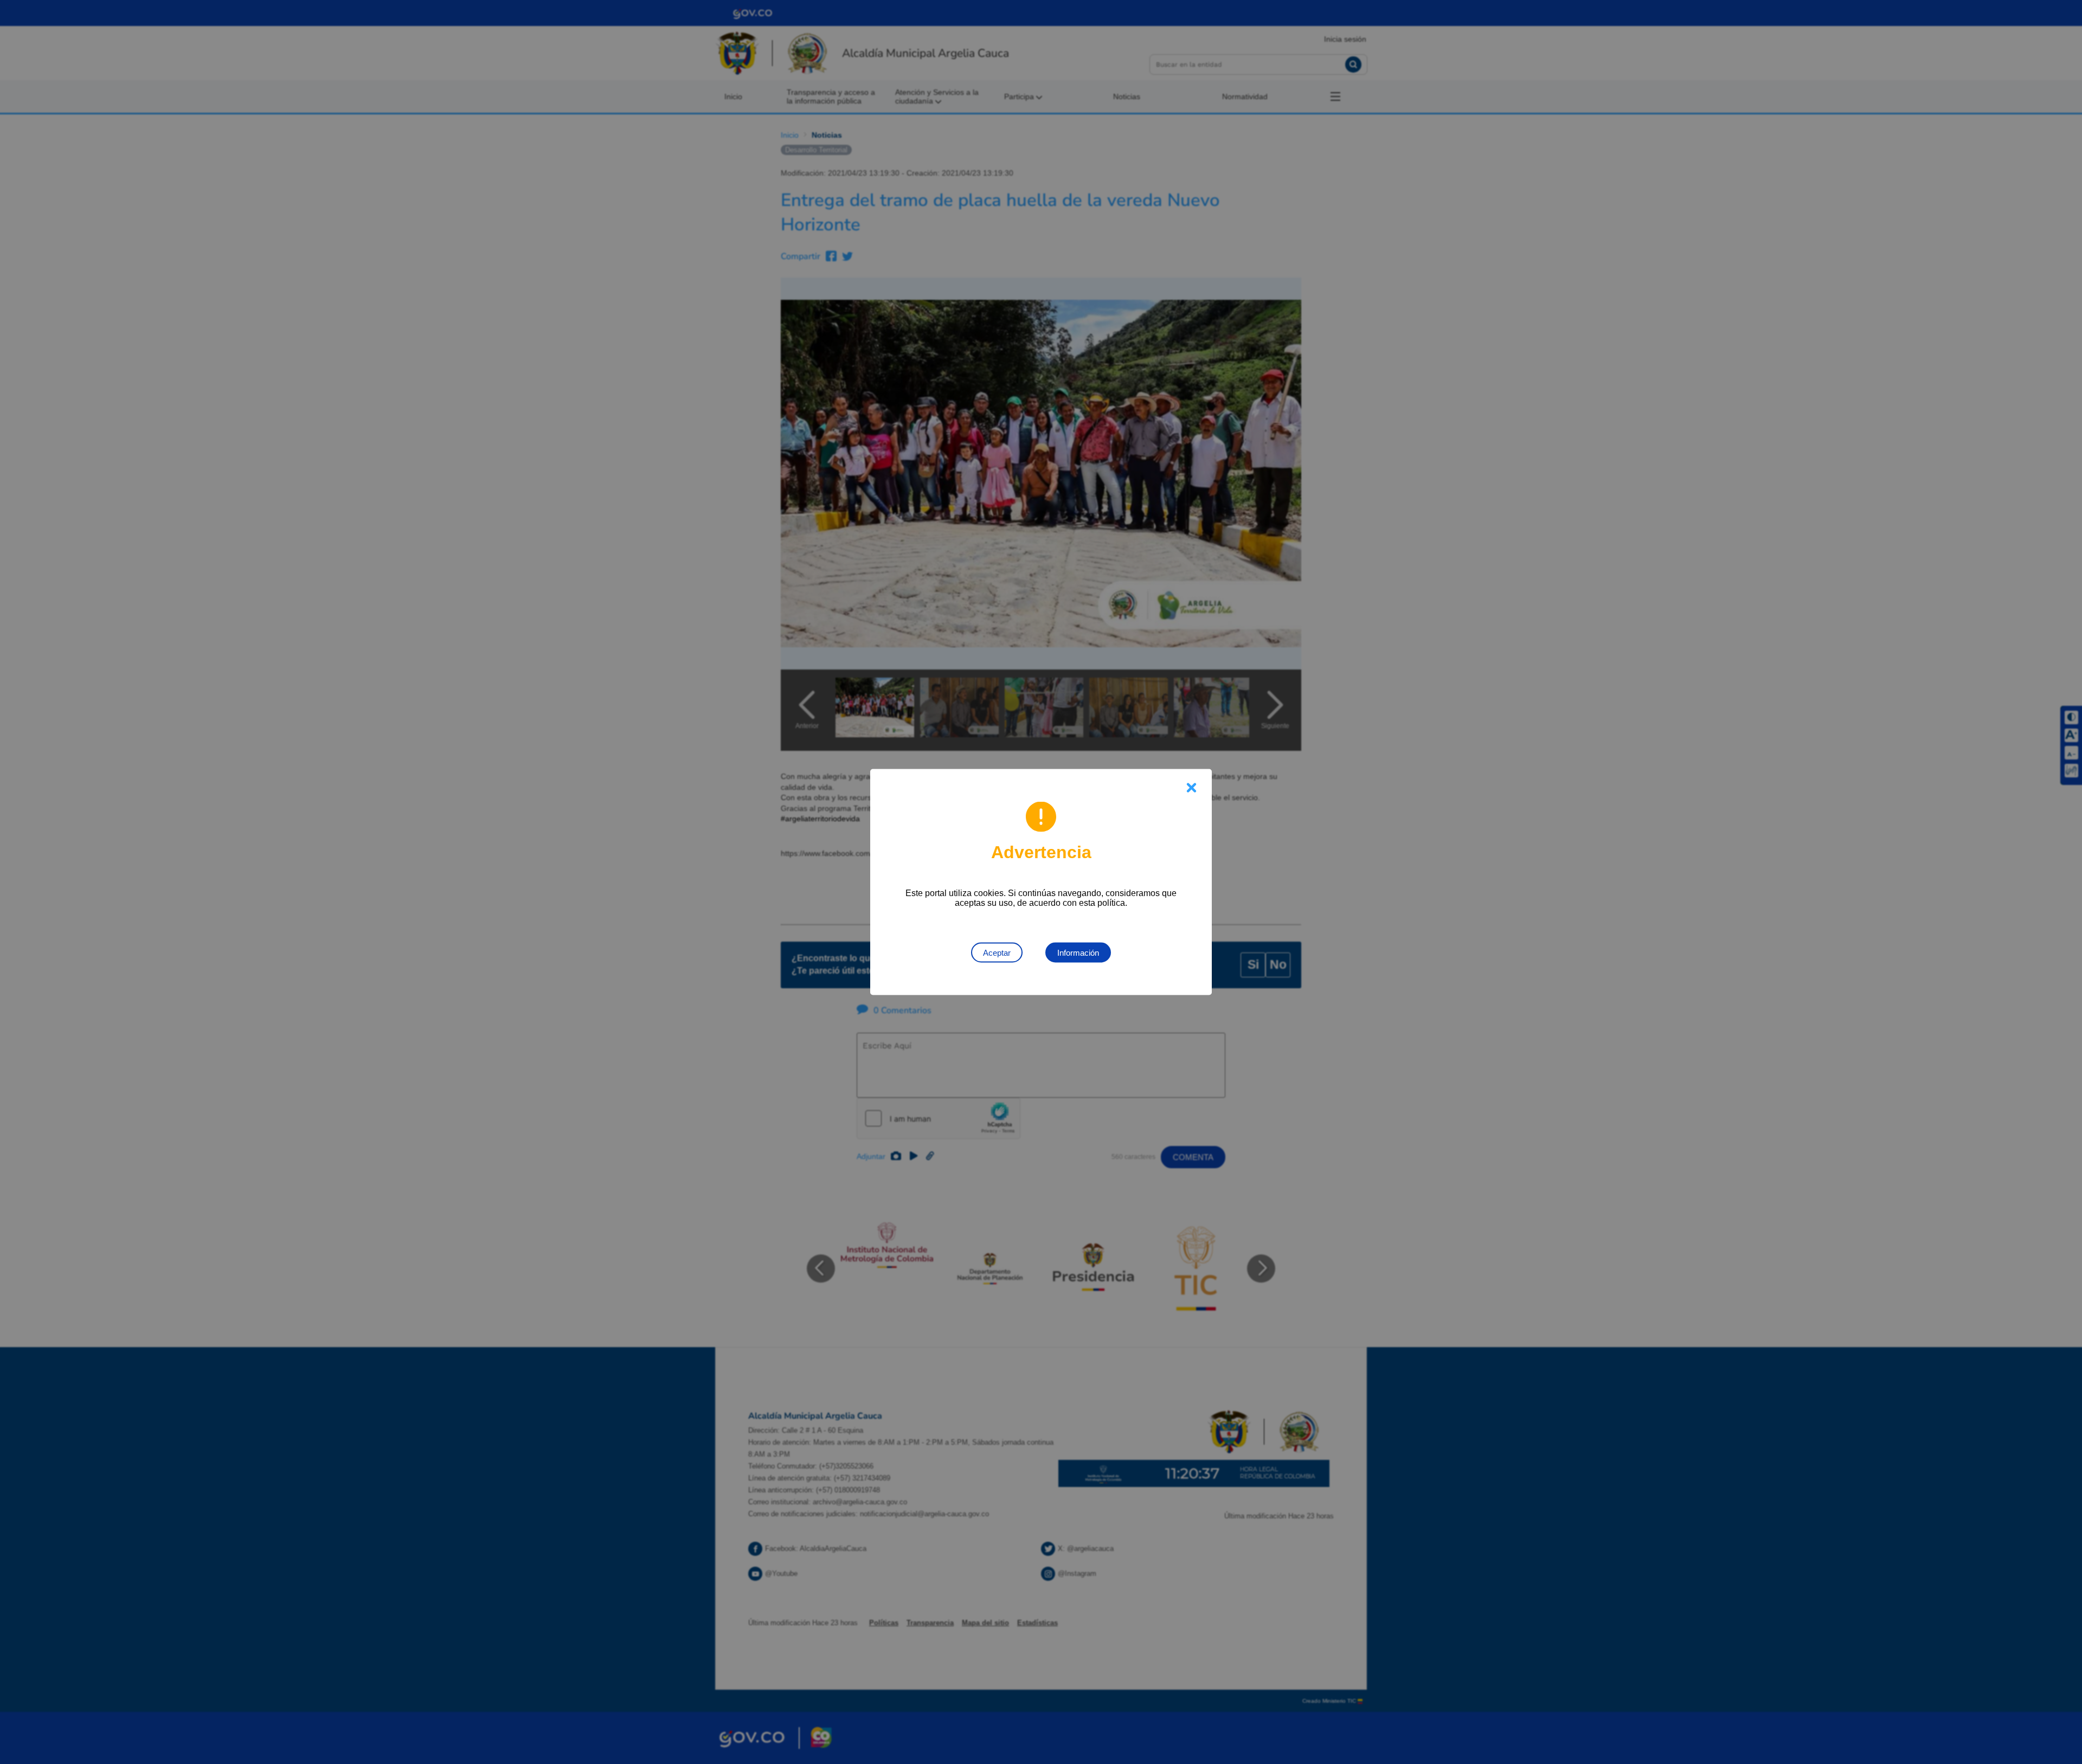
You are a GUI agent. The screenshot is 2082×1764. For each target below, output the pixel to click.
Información (1078, 953)
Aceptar (997, 953)
